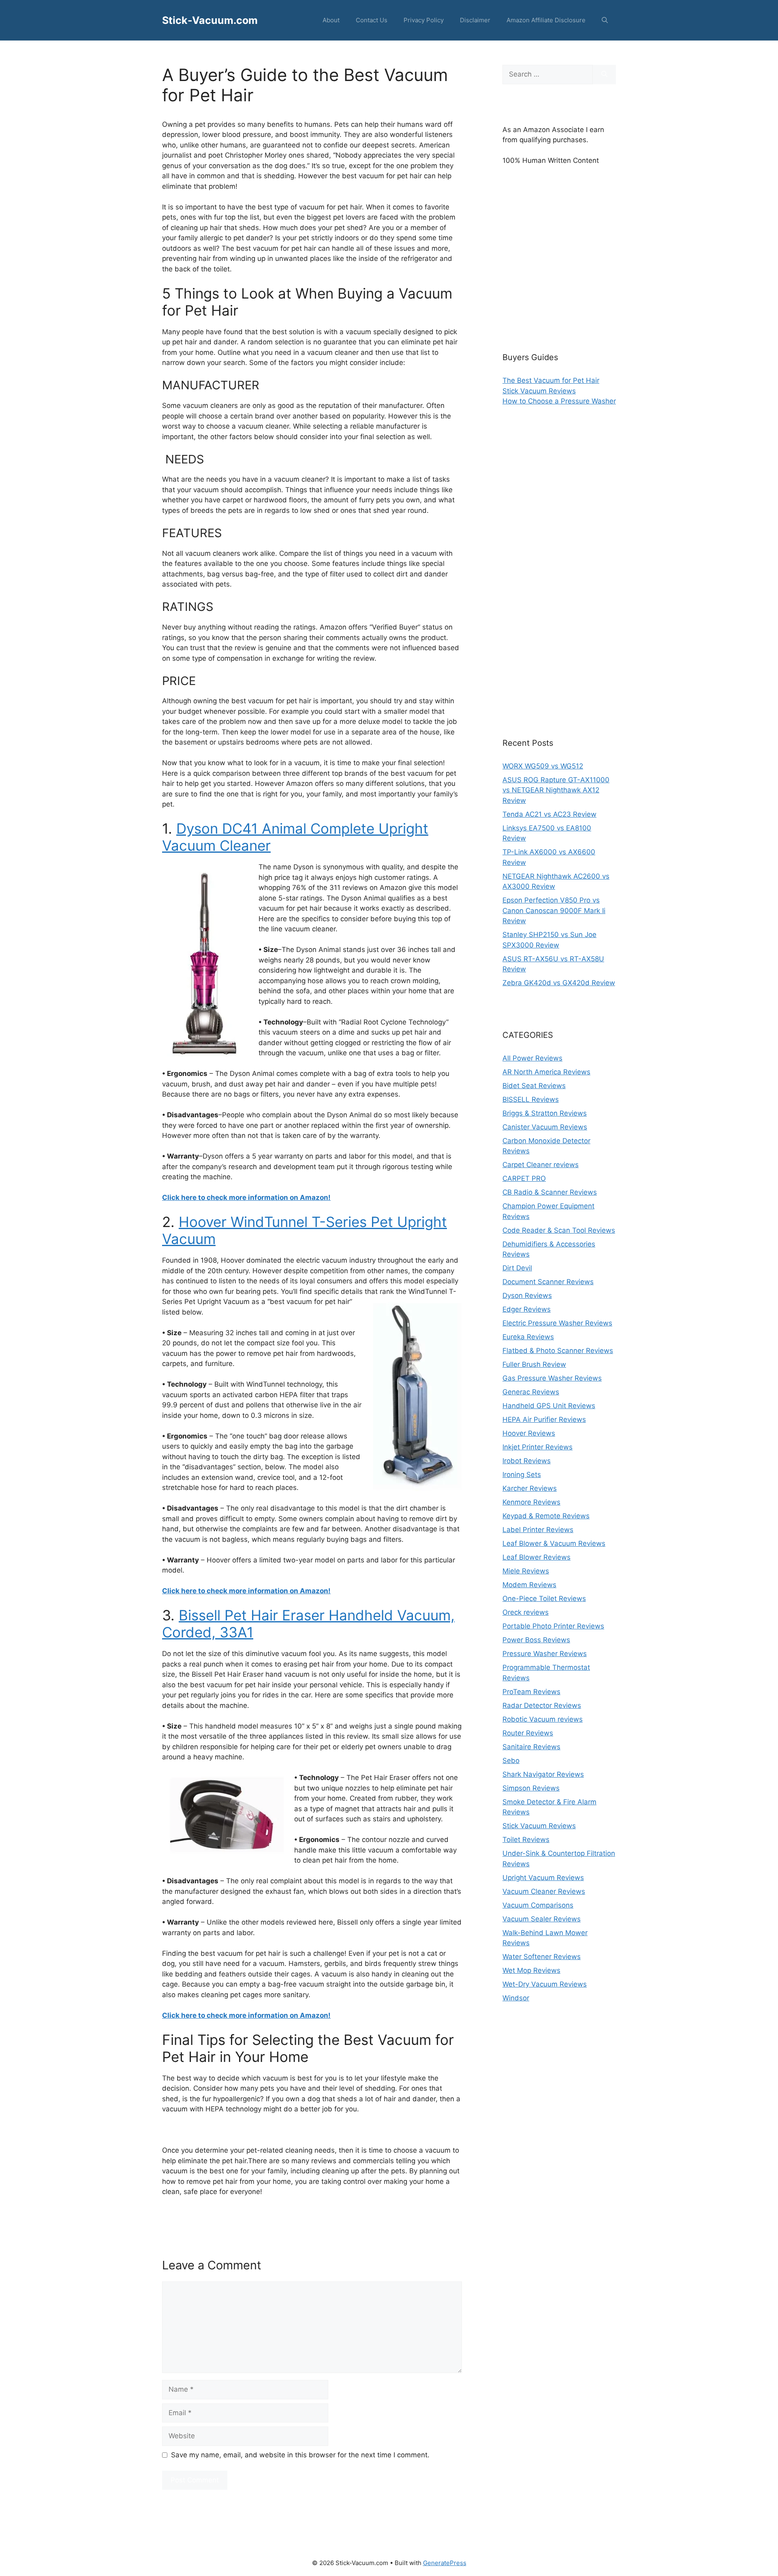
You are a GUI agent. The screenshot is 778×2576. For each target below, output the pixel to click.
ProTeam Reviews (531, 1692)
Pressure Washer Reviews (545, 1654)
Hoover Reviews (529, 1433)
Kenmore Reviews (531, 1502)
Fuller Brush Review (534, 1364)
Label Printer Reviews (538, 1530)
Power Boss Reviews (536, 1640)
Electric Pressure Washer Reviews (557, 1323)
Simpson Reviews (531, 1788)
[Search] (604, 75)
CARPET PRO (524, 1178)
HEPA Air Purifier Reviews (544, 1419)
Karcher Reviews (530, 1488)
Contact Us (372, 20)
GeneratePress (445, 2563)
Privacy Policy (424, 20)
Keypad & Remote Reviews (546, 1516)
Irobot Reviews (527, 1461)
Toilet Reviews (526, 1840)
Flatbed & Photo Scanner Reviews (558, 1351)
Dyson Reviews (527, 1295)
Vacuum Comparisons (538, 1905)
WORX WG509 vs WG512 (543, 766)
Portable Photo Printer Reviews (553, 1626)
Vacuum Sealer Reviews (542, 1919)
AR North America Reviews (546, 1072)
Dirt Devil (517, 1268)
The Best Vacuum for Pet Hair (551, 380)
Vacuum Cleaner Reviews (544, 1891)
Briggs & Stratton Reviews (545, 1113)
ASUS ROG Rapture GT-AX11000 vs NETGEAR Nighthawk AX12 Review (556, 790)
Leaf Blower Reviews (536, 1557)
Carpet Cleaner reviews (541, 1165)
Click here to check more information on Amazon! (246, 1197)
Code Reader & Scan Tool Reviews (559, 1230)
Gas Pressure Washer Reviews (552, 1378)
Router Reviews (528, 1733)
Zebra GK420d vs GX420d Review (559, 983)
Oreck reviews (526, 1612)
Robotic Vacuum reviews (543, 1719)
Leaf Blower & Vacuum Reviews (554, 1543)
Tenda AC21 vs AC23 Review (549, 814)
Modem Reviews (529, 1585)
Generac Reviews (531, 1392)
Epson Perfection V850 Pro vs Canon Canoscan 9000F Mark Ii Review (554, 910)
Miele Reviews (526, 1571)
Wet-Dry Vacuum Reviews (545, 1984)
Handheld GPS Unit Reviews (549, 1406)
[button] (605, 20)
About (331, 20)
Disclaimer (475, 20)
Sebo (511, 1761)
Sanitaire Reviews (531, 1747)
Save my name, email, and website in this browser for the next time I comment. (300, 2455)
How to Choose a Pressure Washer (559, 401)
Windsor (516, 1998)
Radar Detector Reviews (542, 1705)
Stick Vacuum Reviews (539, 391)
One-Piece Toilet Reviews (544, 1599)
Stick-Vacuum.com (210, 20)
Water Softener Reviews (542, 1957)
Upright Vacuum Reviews (543, 1878)
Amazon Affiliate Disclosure (546, 20)
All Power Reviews (532, 1058)
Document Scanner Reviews (548, 1282)
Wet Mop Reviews (531, 1970)
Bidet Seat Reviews (534, 1086)
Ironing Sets (522, 1475)
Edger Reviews (527, 1309)
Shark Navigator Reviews (543, 1774)
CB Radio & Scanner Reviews (550, 1192)
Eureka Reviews (528, 1337)
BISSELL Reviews (531, 1099)
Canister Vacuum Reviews (545, 1127)
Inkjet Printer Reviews (538, 1447)
